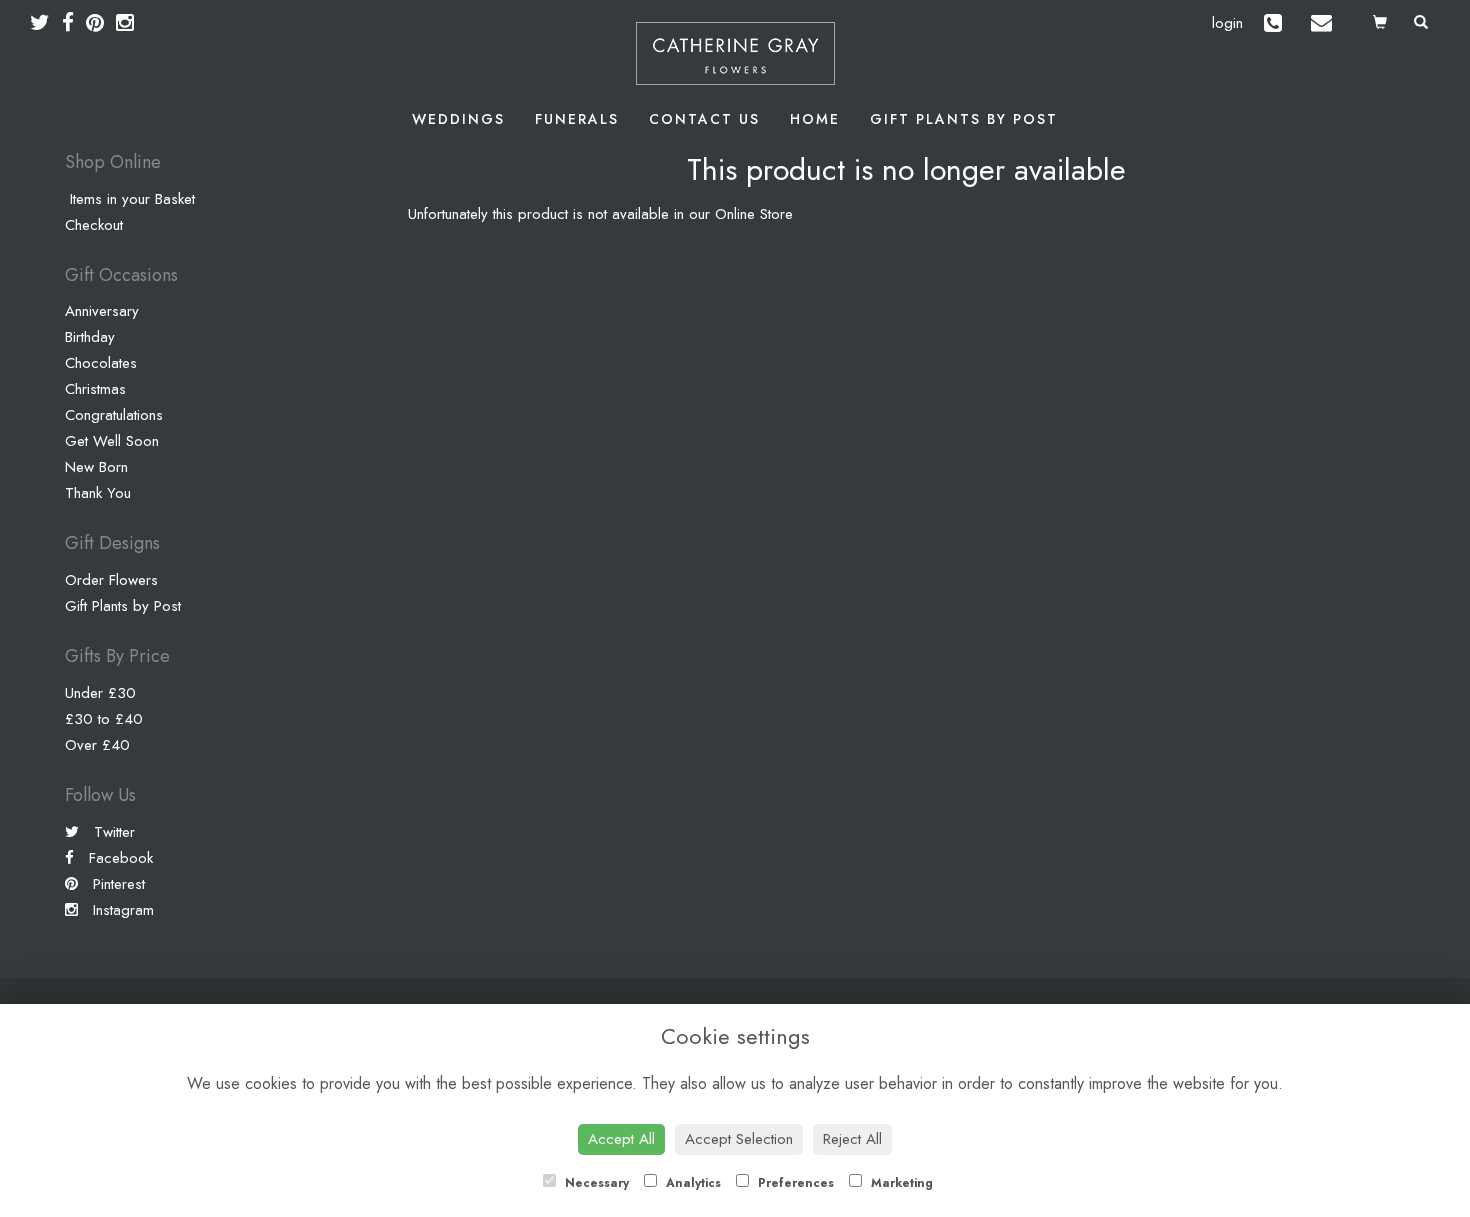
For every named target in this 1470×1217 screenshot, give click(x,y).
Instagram (121, 910)
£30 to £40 (104, 719)
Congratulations (114, 415)
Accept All (621, 1139)
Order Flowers (111, 580)
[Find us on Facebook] (74, 23)
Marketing (900, 1183)
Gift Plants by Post (964, 119)
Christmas (95, 389)
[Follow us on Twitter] (46, 23)
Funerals (577, 119)
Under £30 (100, 693)
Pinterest (116, 884)
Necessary (595, 1183)
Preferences (794, 1183)
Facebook (118, 858)
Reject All (852, 1139)
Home (815, 119)
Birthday (90, 337)
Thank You (98, 493)
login (1227, 23)
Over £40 (97, 745)
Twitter (112, 832)
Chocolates (101, 363)
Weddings (458, 119)
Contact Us (704, 119)
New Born (96, 467)
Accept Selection (739, 1139)
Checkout (94, 225)
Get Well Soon (112, 441)
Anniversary (102, 311)
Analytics (691, 1183)
